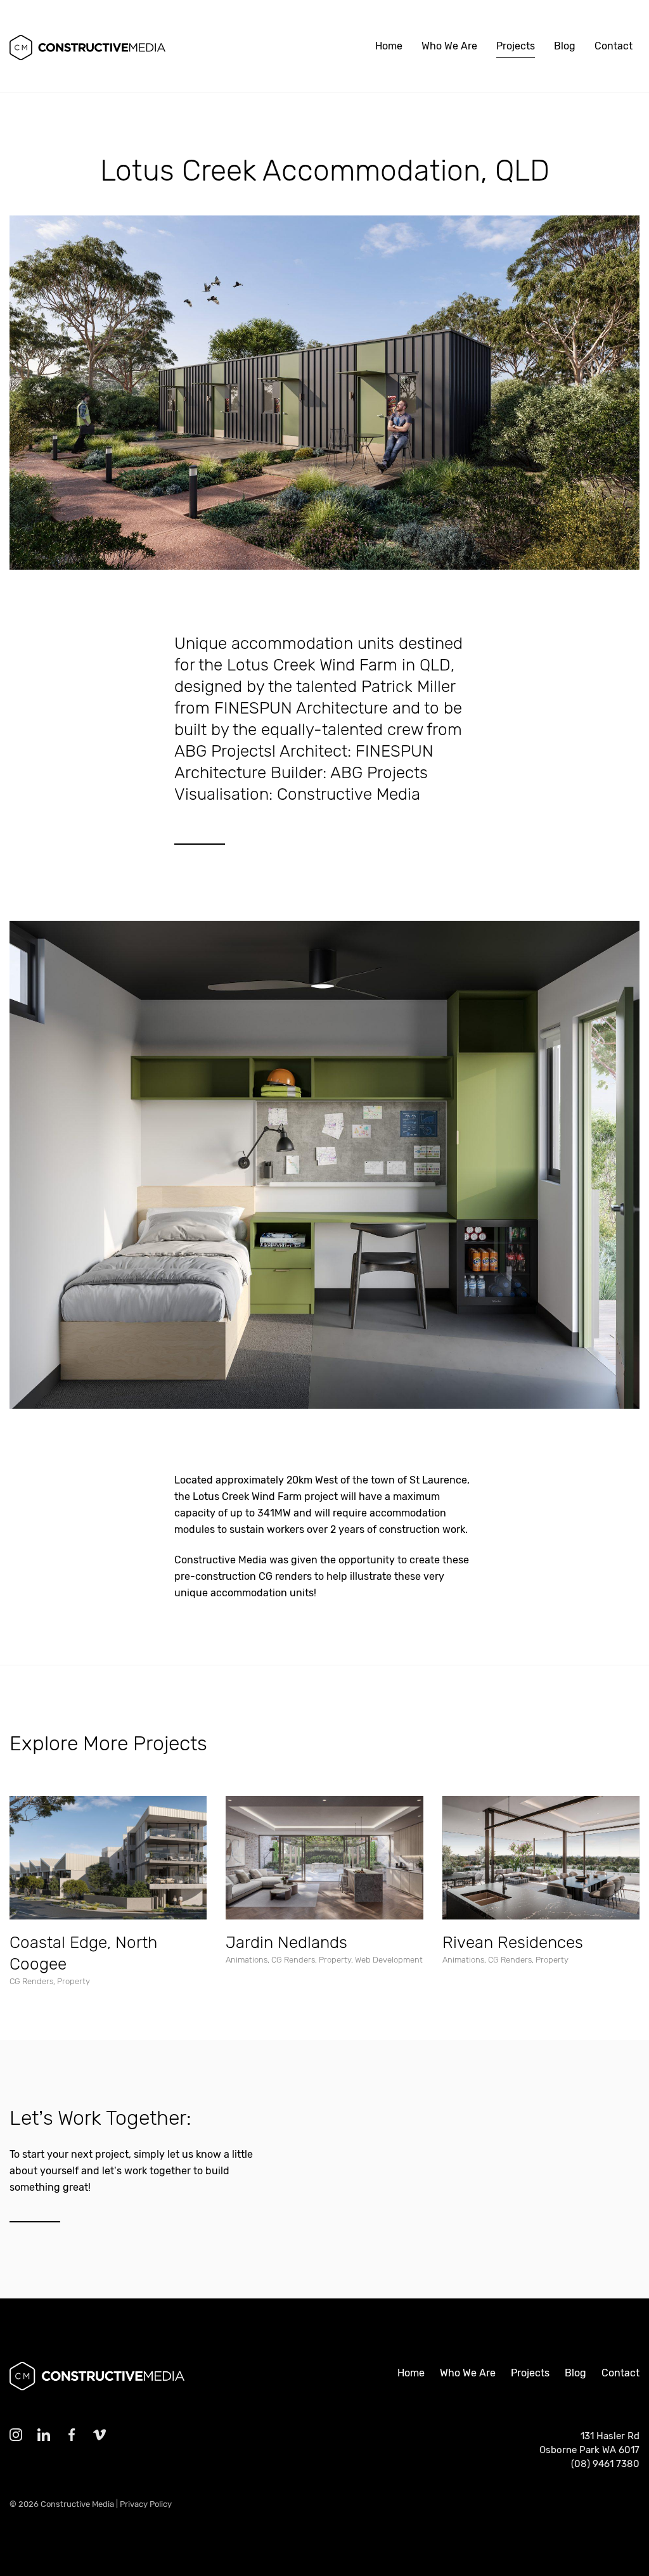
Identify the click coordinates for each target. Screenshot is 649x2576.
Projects (516, 46)
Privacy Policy (146, 2504)
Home (389, 46)
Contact (614, 46)
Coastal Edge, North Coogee (83, 1953)
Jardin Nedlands (286, 1943)
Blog (565, 46)
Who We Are (449, 46)
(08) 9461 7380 (605, 2464)
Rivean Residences (513, 1943)
